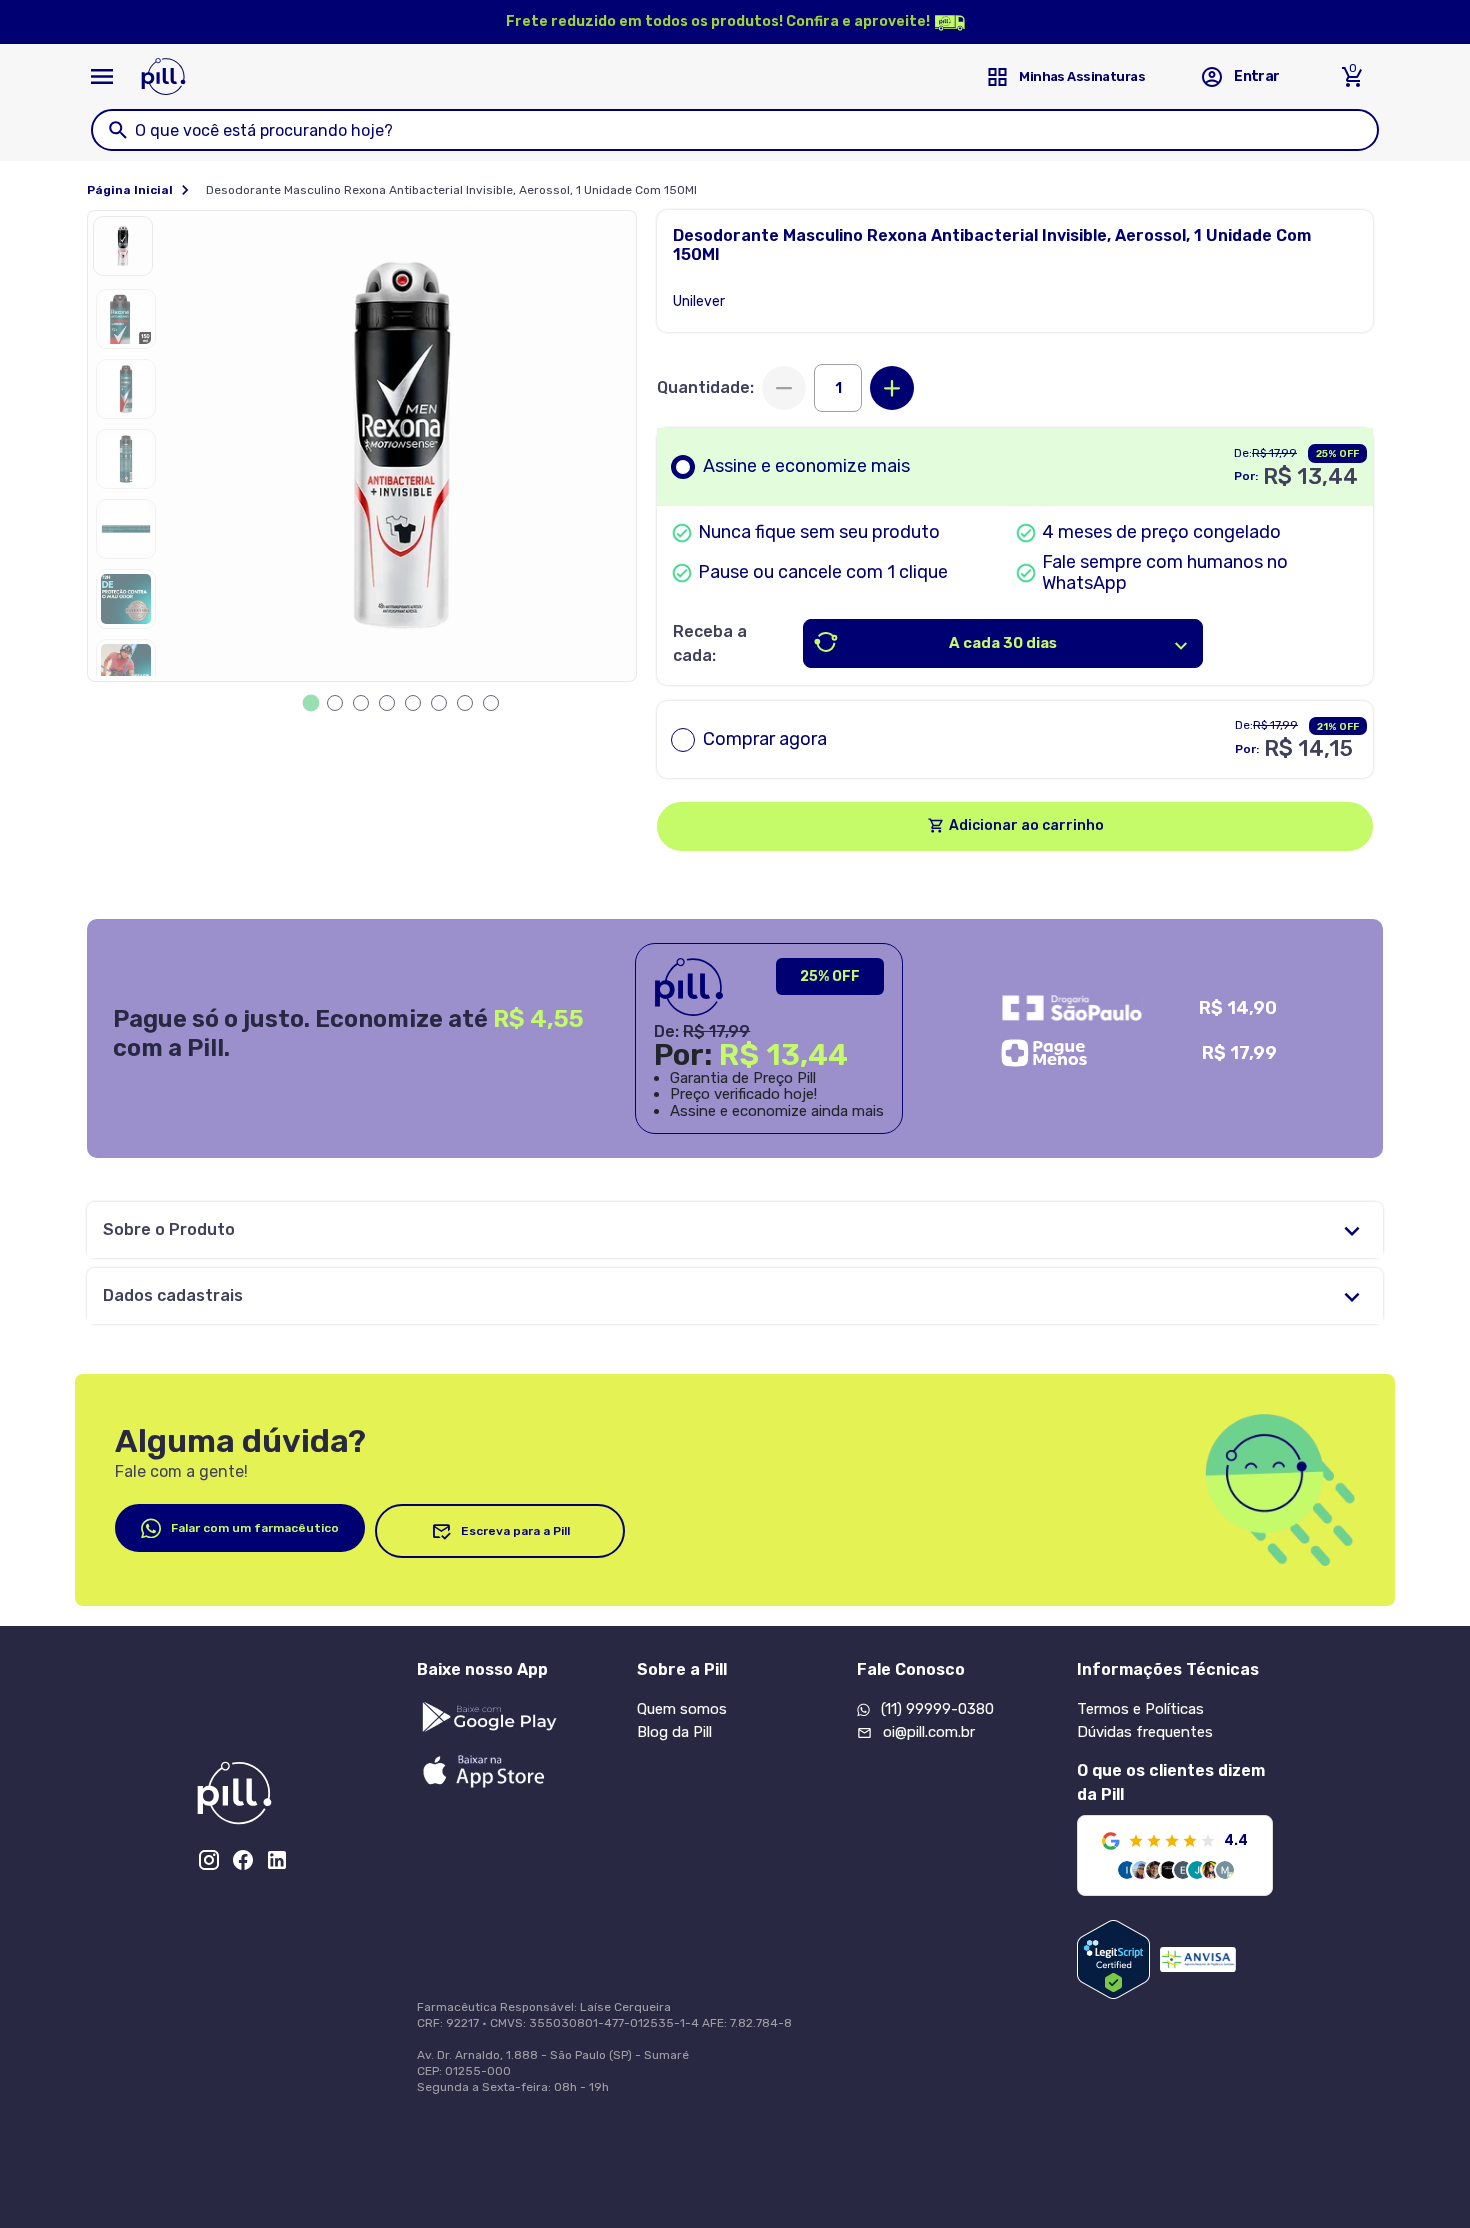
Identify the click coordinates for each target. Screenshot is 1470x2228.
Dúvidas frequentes (1145, 1732)
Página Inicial (130, 190)
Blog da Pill (674, 1732)
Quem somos (682, 1709)
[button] (128, 251)
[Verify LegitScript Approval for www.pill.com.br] (1113, 1959)
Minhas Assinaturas (1082, 76)
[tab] (311, 703)
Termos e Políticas (1140, 1709)
